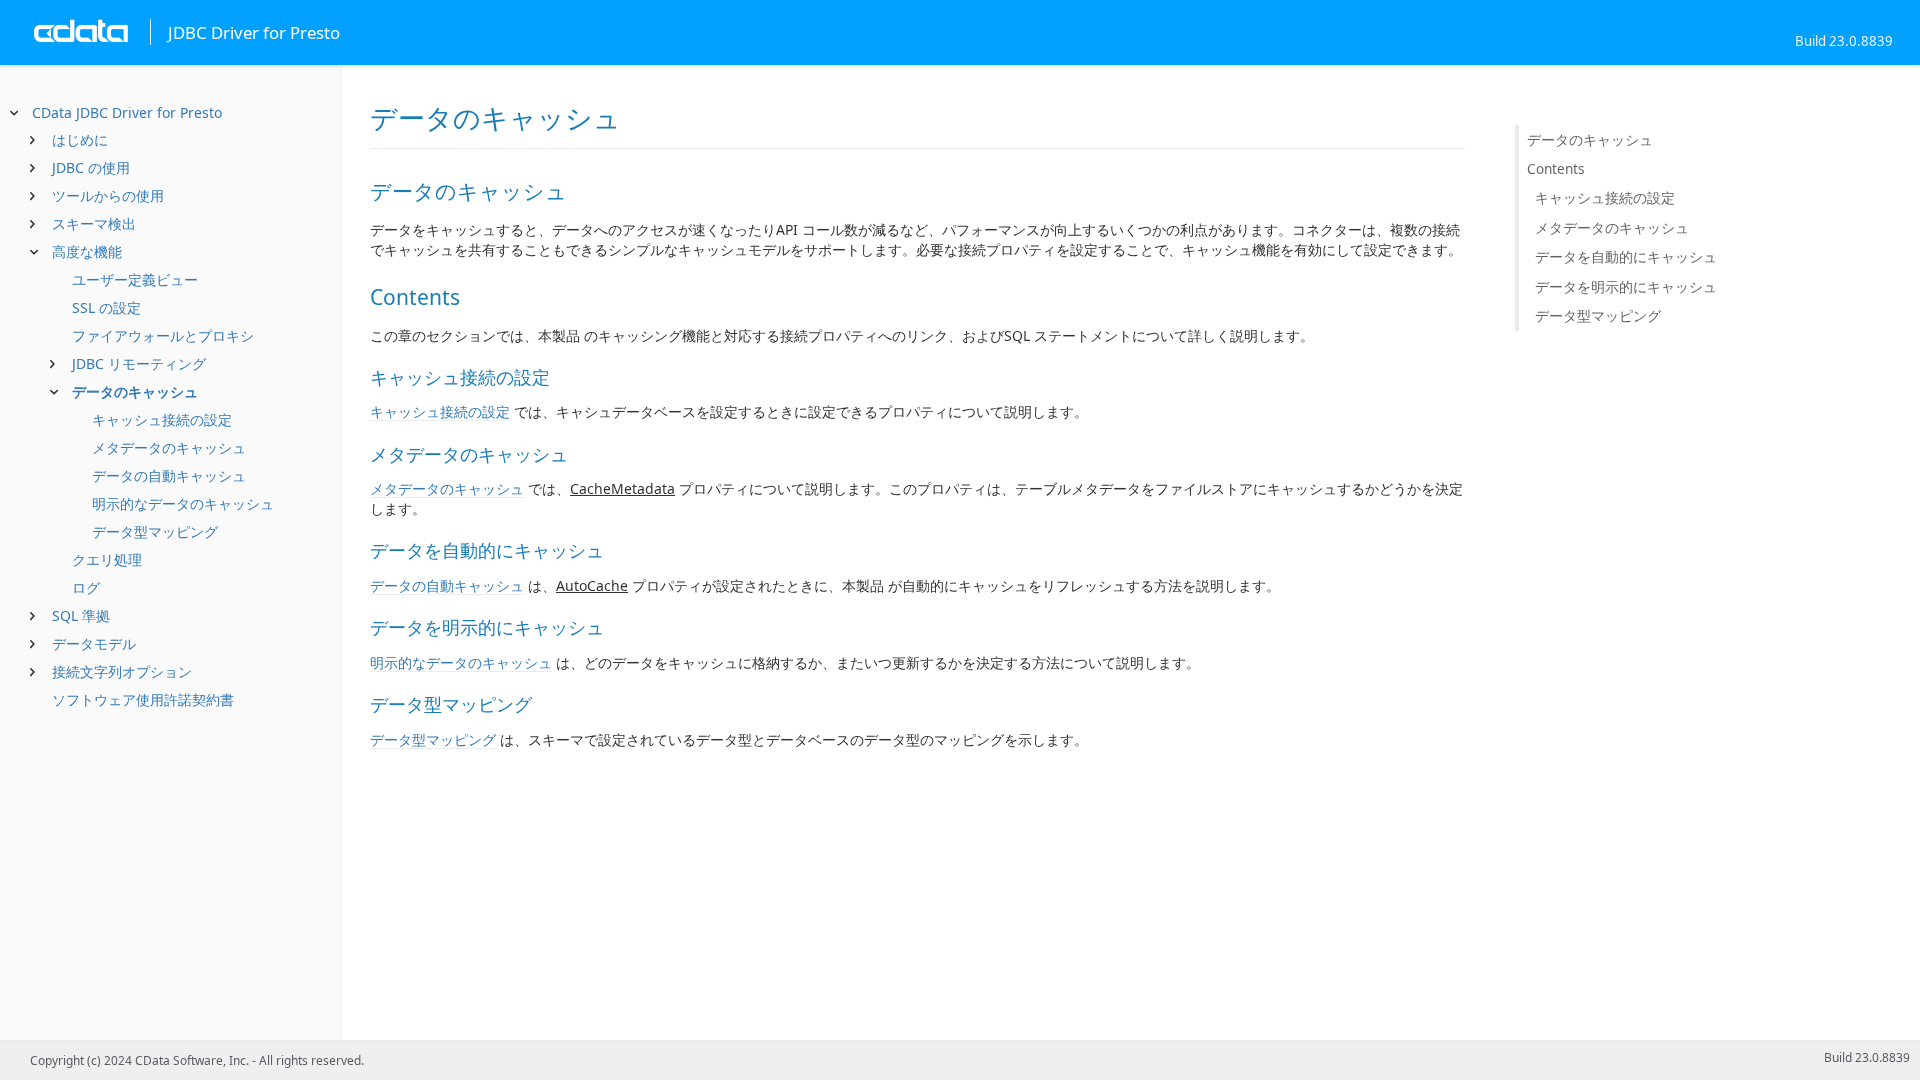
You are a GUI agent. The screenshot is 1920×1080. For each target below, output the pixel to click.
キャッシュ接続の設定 (162, 419)
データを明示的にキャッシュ (1626, 286)
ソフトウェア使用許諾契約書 (143, 699)
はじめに (80, 139)
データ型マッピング (155, 531)
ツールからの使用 (108, 195)
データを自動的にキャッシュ (1626, 256)
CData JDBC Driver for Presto (127, 112)
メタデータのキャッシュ (169, 447)
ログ (86, 587)
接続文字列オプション (122, 671)
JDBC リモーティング (139, 363)
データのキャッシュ (135, 391)
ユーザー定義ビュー (135, 279)
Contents (1556, 168)
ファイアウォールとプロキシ (163, 335)
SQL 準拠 (81, 615)
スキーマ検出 (94, 223)
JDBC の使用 (91, 167)
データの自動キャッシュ (169, 475)
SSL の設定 (106, 307)
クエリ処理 (107, 559)
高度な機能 (87, 251)
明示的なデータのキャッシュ (183, 503)
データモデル (94, 643)
